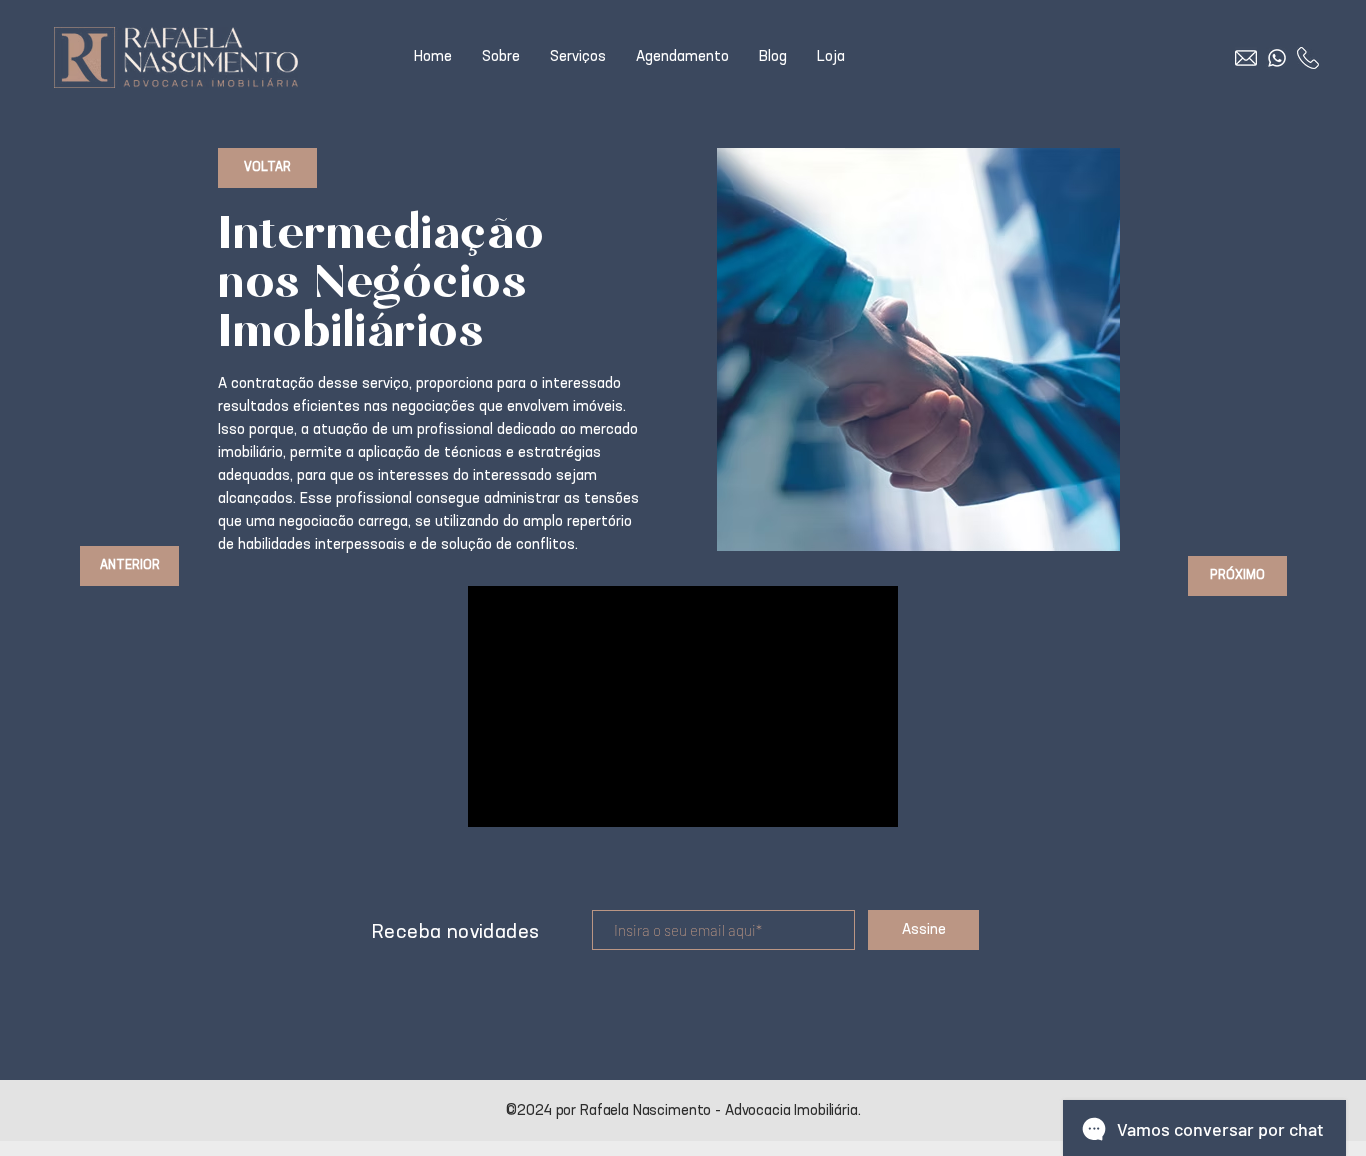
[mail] (1246, 58)
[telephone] (1308, 58)
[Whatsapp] (1277, 58)
